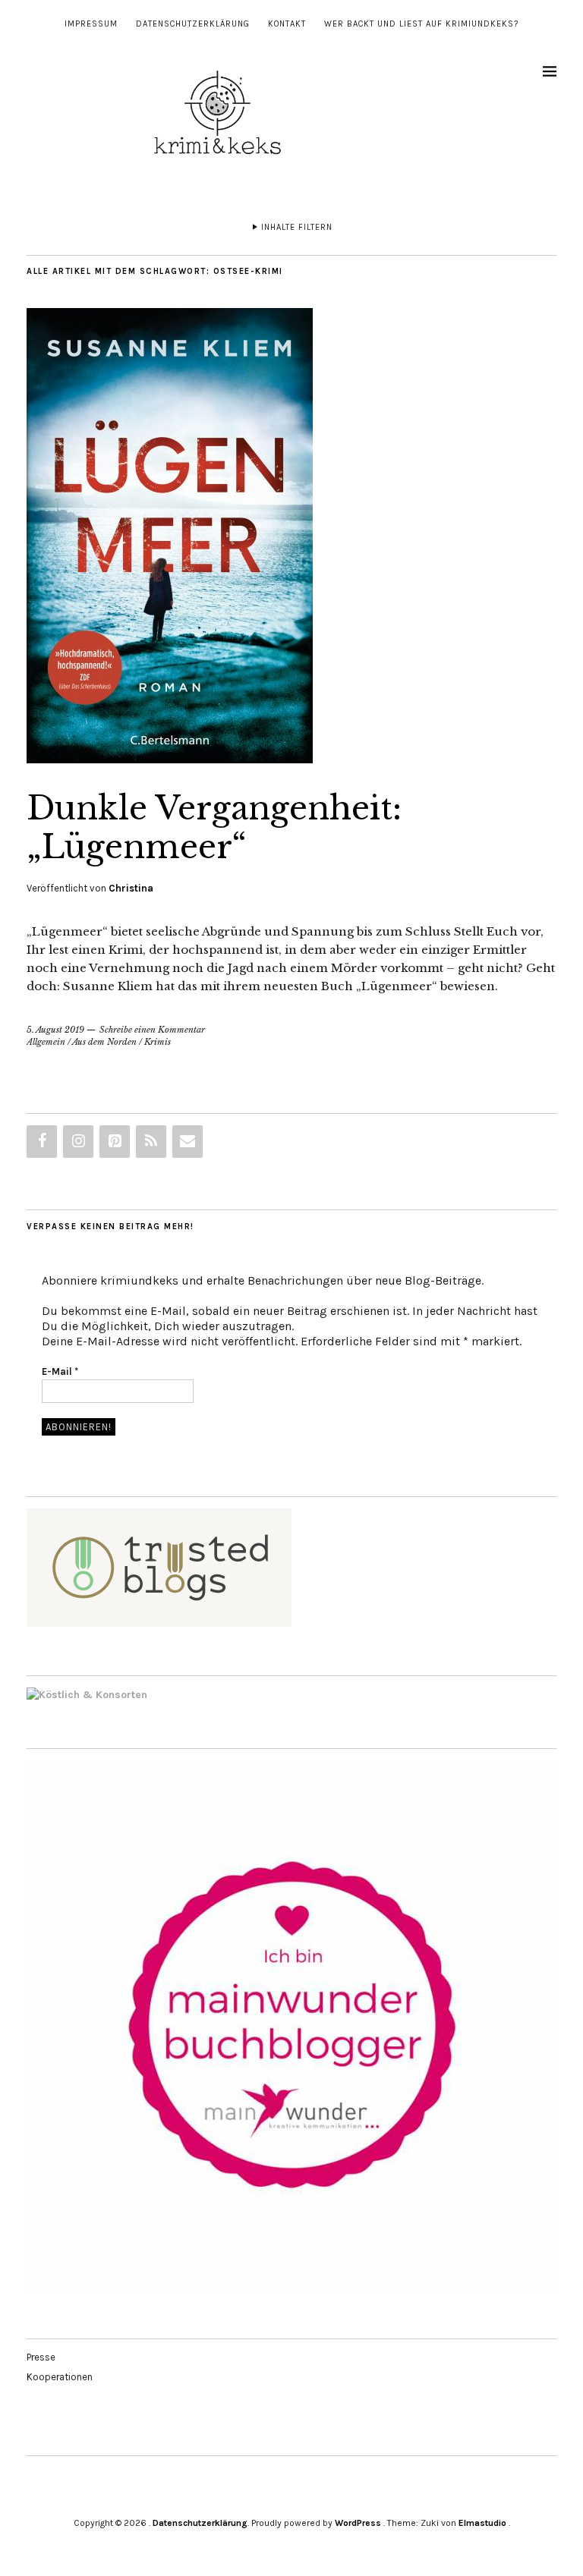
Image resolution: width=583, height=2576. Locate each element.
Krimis (158, 1042)
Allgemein (46, 1042)
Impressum (91, 24)
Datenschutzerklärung (193, 24)
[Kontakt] (188, 1142)
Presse (41, 2357)
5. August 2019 (55, 1030)
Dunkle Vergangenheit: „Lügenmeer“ (214, 827)
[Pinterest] (115, 1142)
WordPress (358, 2523)
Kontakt (287, 24)
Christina (131, 888)
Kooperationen (60, 2377)
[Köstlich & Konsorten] (87, 1695)
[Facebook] (42, 1142)
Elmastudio (482, 2523)
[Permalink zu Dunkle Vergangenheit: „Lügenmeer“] (170, 759)
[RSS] (151, 1142)
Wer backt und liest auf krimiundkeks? (421, 24)
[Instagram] (78, 1142)
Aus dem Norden (104, 1042)
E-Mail (60, 1371)
